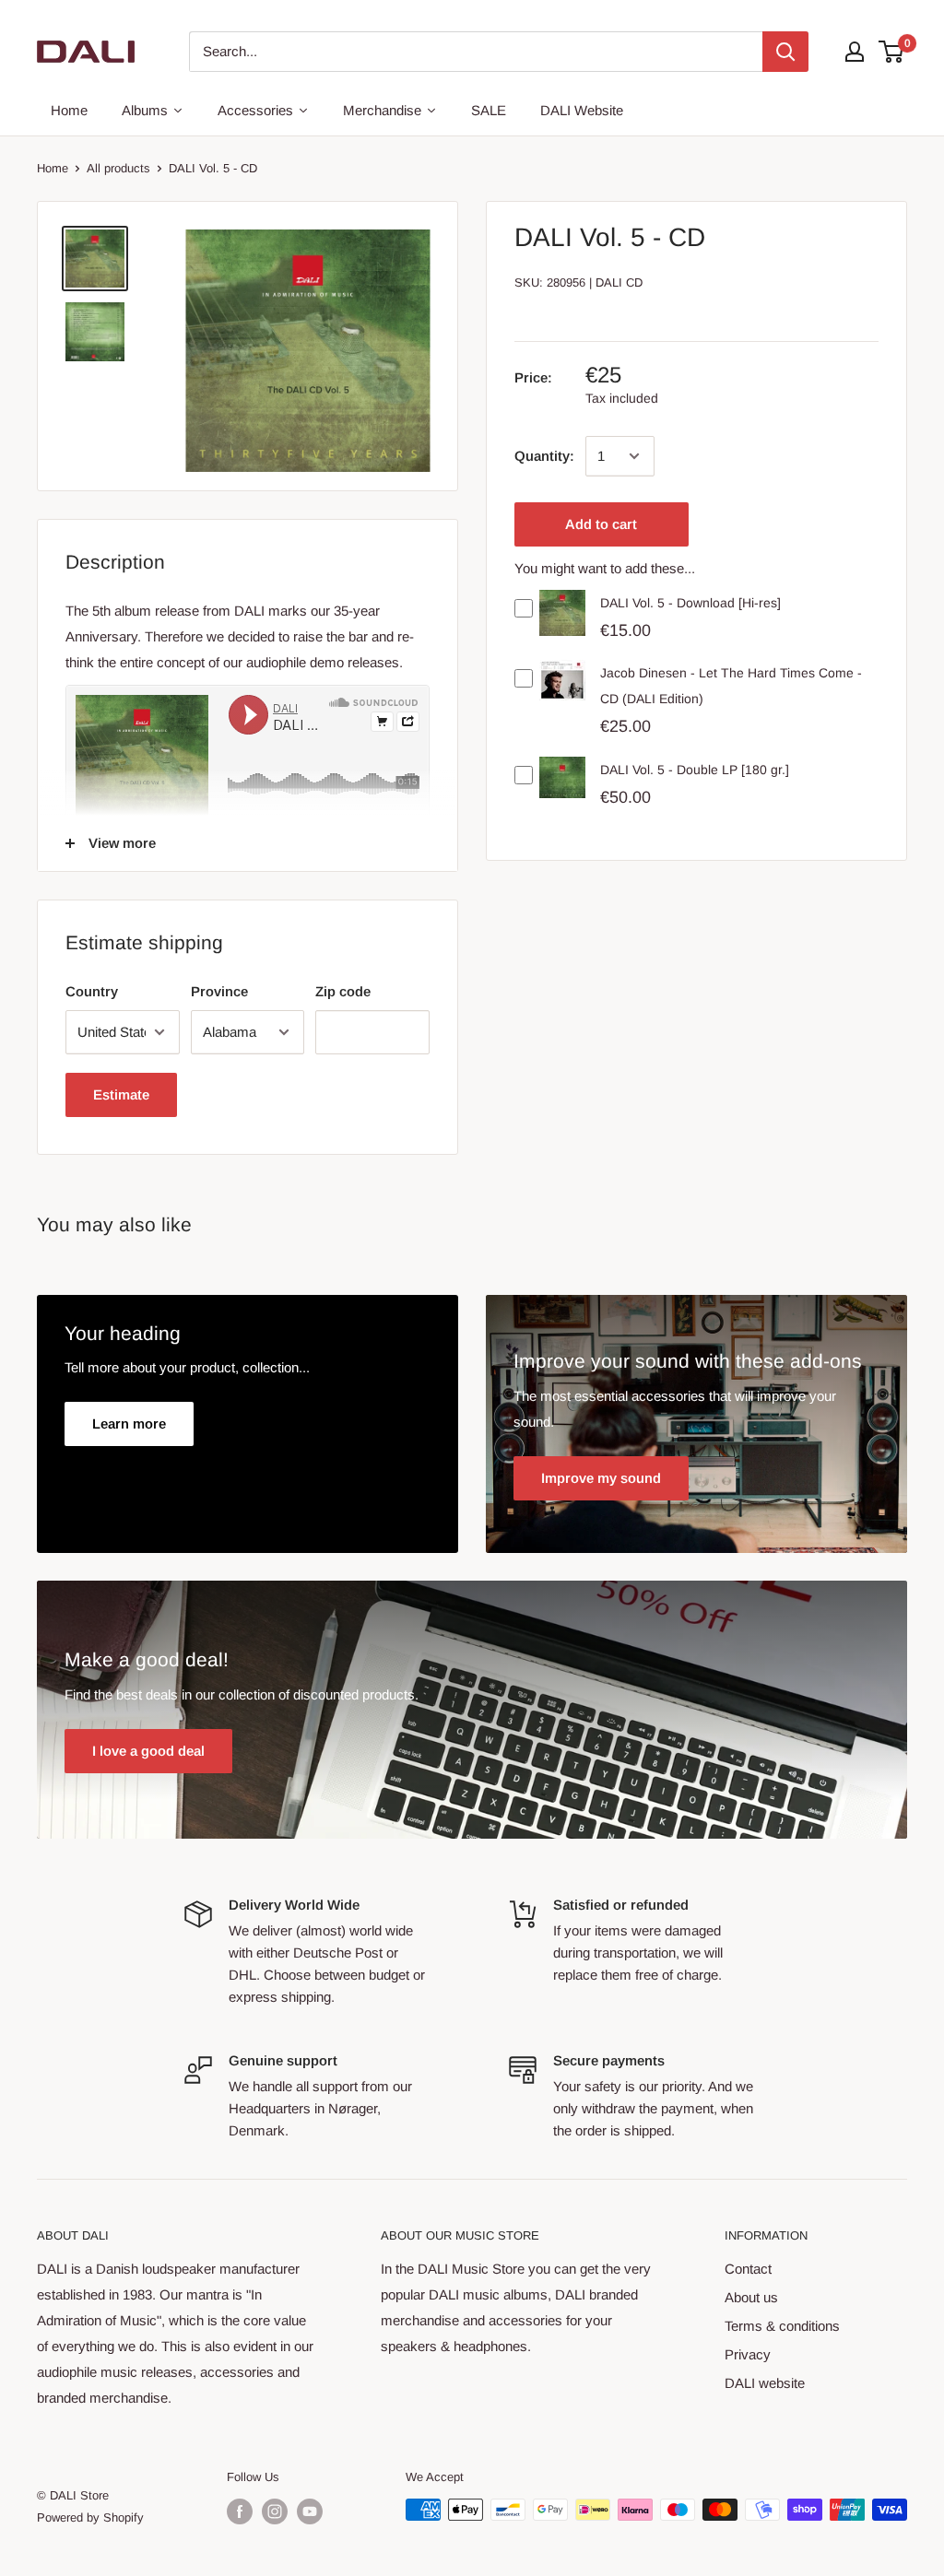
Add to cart (601, 524)
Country (92, 991)
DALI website (765, 2383)
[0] (892, 52)
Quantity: (544, 456)
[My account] (855, 52)
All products (118, 168)
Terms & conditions (782, 2326)
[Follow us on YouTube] (310, 2511)
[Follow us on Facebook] (240, 2511)
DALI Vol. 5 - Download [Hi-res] (690, 603)
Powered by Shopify (90, 2517)
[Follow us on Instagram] (275, 2511)
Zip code (343, 991)
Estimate (121, 1094)
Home (53, 168)
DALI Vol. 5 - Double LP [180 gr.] (695, 770)
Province (219, 991)
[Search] (785, 52)
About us (751, 2297)
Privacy (748, 2354)
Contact (748, 2269)
